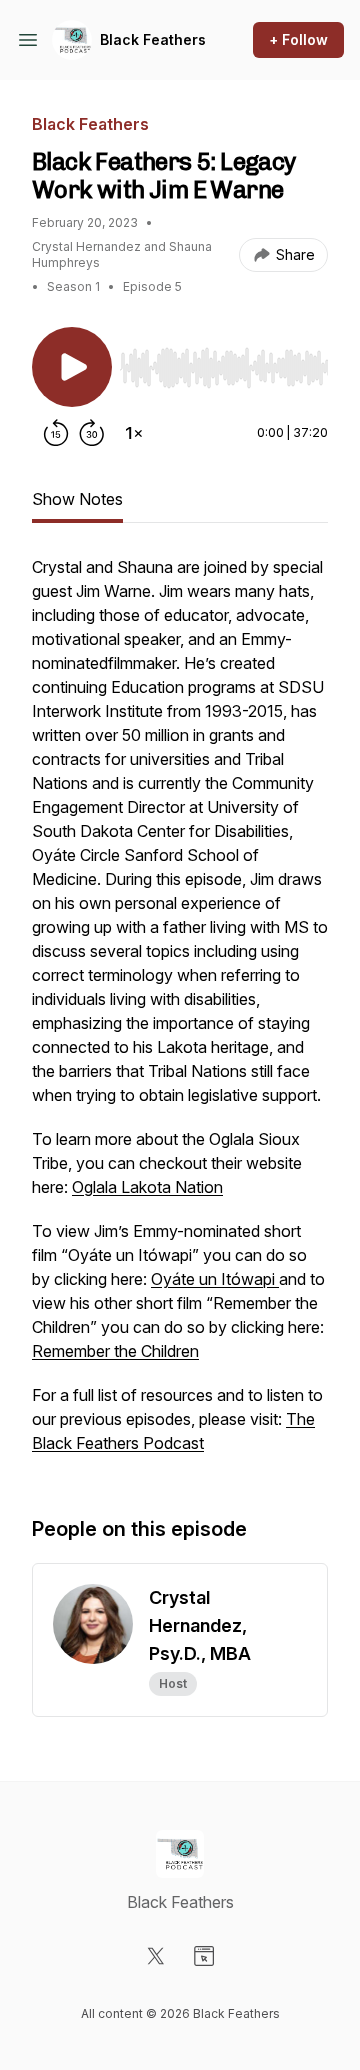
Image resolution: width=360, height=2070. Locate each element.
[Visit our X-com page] (156, 1956)
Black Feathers (153, 39)
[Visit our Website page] (204, 1956)
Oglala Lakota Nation (147, 1187)
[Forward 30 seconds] (92, 433)
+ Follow (298, 39)
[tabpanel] (180, 1015)
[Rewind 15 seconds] (56, 433)
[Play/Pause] (72, 367)
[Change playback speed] (134, 433)
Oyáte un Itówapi (215, 1279)
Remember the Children (115, 1351)
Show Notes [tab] (77, 499)
